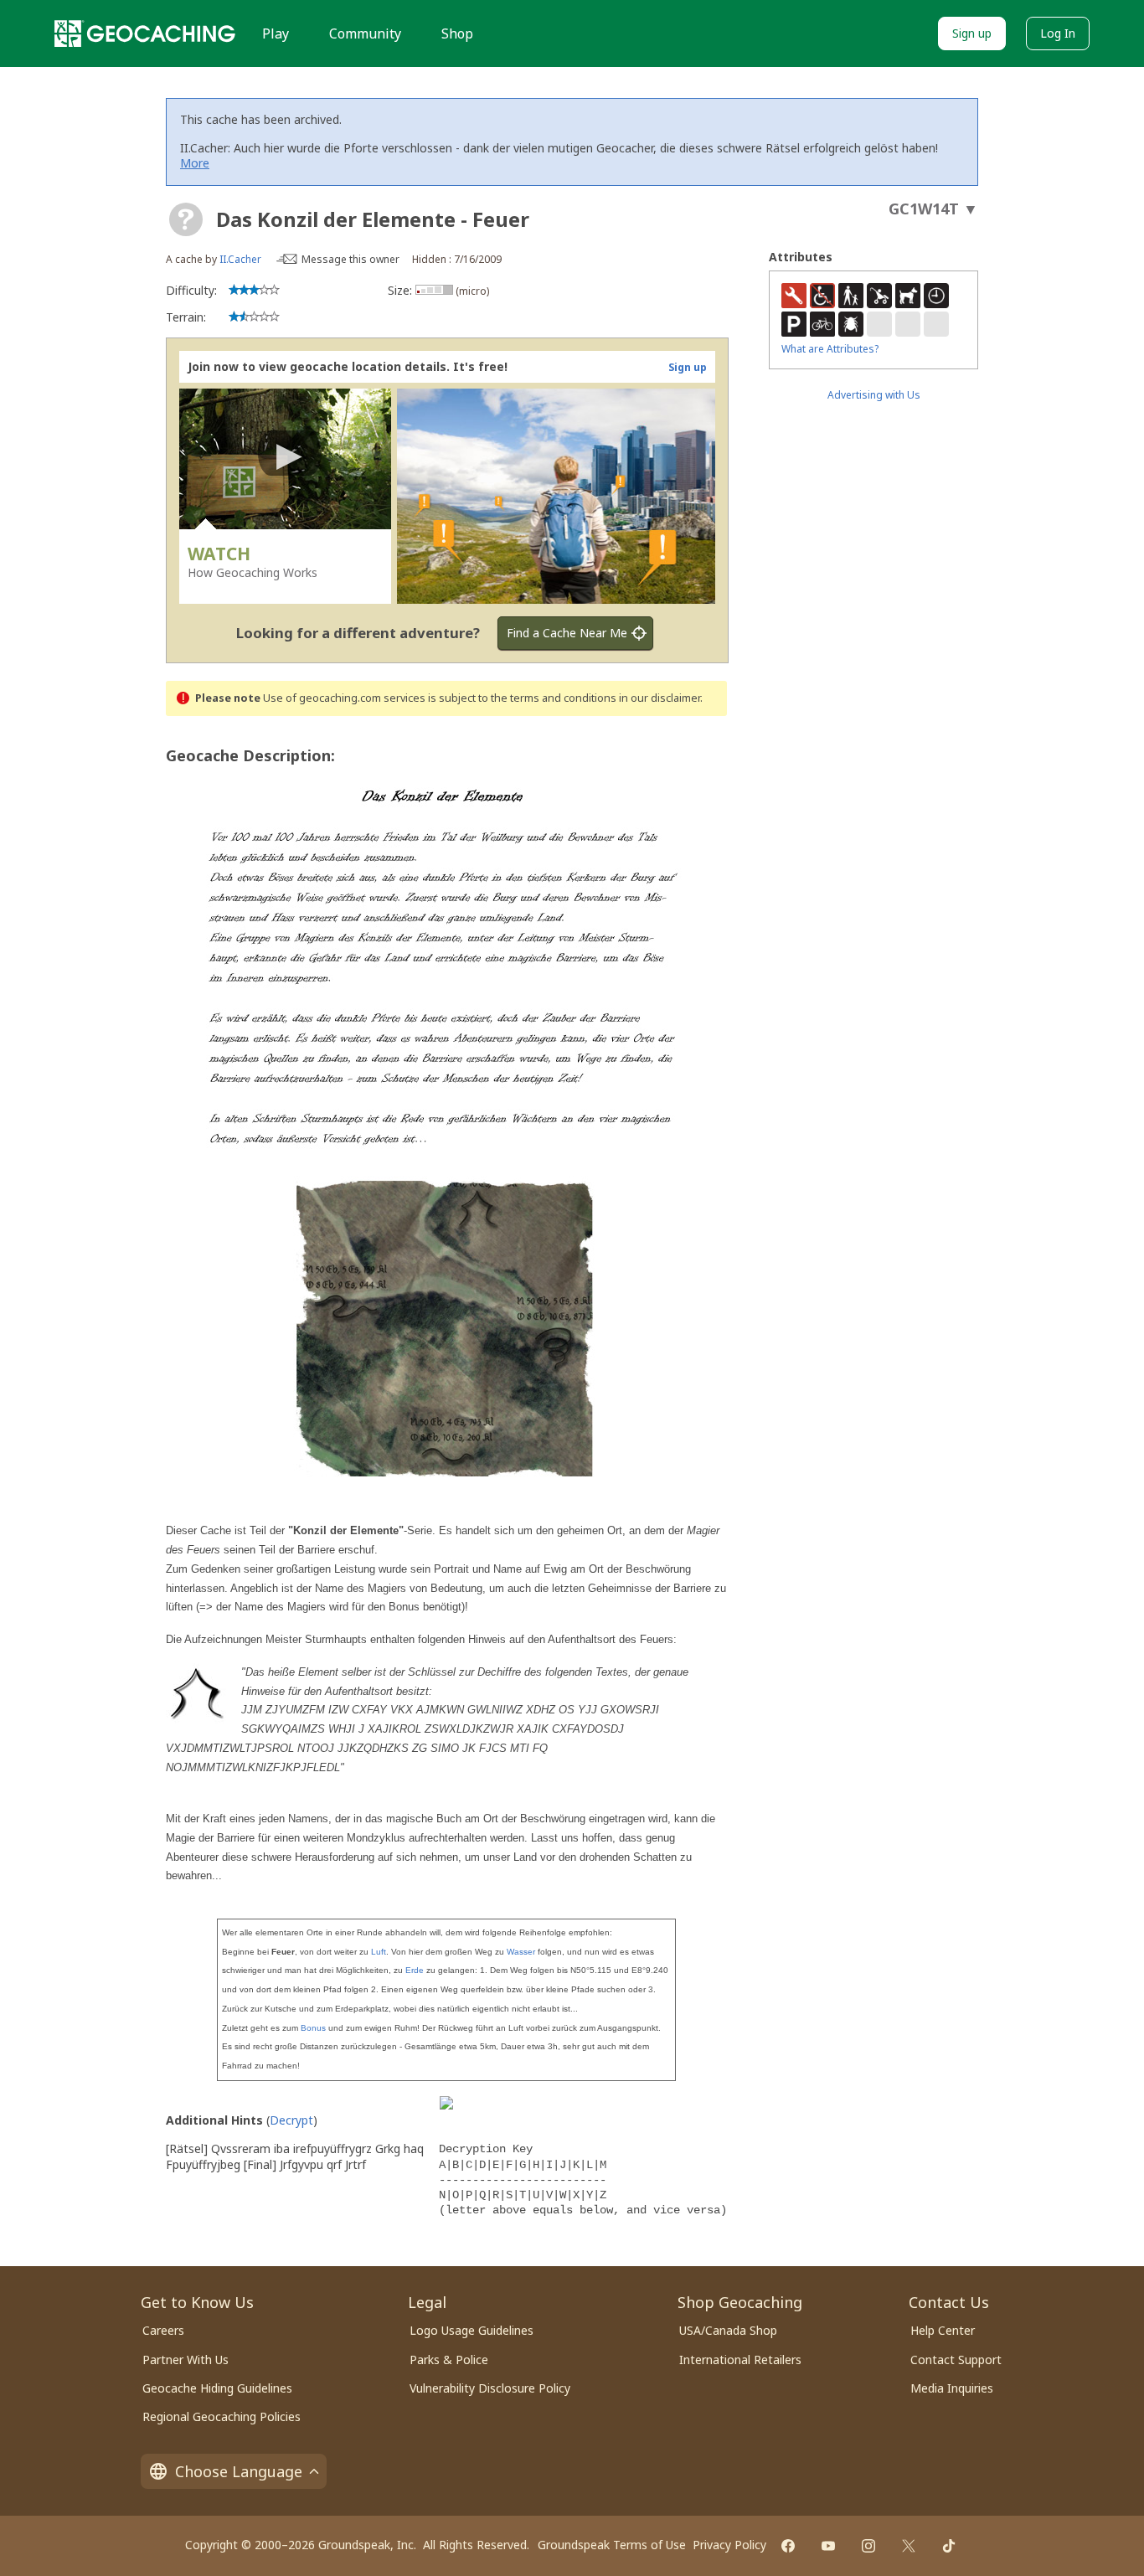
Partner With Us (186, 2360)
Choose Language (239, 2471)
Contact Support (956, 2360)
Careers (163, 2330)
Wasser (521, 1952)
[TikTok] (949, 2546)
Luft (379, 1952)
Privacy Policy (729, 2545)
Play (276, 33)
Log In (1058, 33)
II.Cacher (240, 259)
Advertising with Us (874, 395)
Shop (457, 33)
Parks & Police (449, 2360)
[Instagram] (868, 2546)
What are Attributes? (830, 349)
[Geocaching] (145, 33)
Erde (415, 1970)
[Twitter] (909, 2546)
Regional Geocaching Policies (222, 2416)
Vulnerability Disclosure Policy (490, 2388)
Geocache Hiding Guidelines (217, 2388)
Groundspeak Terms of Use (612, 2545)
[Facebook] (788, 2546)
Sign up (972, 33)
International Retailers (740, 2360)
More (195, 163)
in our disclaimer (660, 698)
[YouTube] (828, 2546)
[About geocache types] (186, 219)
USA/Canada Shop (728, 2330)
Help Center (943, 2330)
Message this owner (350, 259)
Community (365, 33)
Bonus (313, 2028)
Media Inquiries (952, 2388)
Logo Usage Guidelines (472, 2330)
